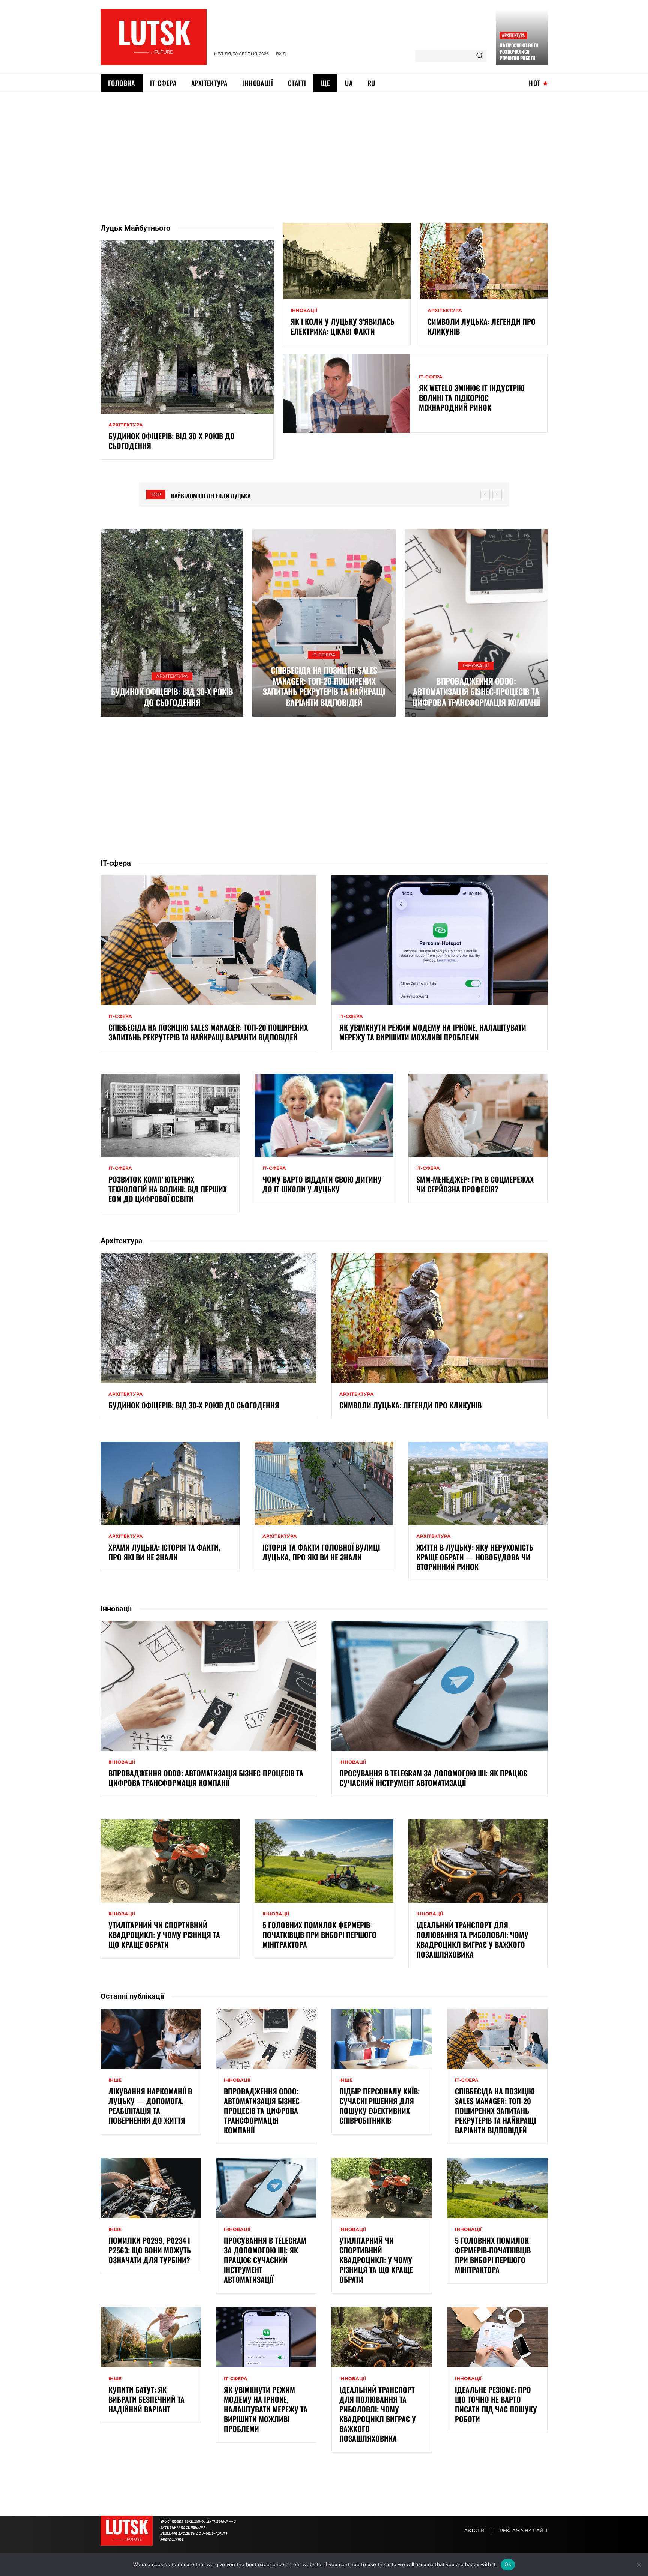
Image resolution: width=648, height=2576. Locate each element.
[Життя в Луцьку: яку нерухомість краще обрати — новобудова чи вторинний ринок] (478, 1483)
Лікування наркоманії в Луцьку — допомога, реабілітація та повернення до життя (150, 2106)
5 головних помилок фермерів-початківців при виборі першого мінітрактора (319, 1935)
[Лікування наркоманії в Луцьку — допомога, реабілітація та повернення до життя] (151, 2039)
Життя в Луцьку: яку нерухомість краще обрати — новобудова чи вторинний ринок (475, 1557)
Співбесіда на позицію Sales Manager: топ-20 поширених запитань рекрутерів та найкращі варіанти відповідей (324, 686)
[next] (497, 495)
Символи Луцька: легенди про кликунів (481, 326)
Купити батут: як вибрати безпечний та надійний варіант (146, 2399)
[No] (639, 2565)
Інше (115, 2080)
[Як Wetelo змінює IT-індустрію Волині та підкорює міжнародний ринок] (346, 393)
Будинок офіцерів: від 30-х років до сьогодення (172, 441)
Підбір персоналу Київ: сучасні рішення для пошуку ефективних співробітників (379, 2106)
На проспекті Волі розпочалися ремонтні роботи (519, 51)
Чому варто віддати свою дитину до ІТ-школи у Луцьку (322, 1184)
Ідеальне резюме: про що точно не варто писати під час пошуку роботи (496, 2404)
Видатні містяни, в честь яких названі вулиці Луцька (244, 496)
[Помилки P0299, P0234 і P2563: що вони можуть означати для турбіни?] (151, 2188)
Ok (508, 2564)
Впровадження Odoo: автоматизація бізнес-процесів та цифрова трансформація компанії (476, 691)
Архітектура (513, 35)
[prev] (485, 495)
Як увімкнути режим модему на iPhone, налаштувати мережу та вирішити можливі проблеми (433, 1032)
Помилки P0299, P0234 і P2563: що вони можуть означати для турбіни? (150, 2250)
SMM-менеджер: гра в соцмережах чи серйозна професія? (475, 1184)
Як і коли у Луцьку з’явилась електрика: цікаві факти (343, 326)
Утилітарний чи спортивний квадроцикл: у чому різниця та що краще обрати (164, 1935)
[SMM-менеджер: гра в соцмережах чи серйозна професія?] (478, 1115)
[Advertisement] (324, 149)
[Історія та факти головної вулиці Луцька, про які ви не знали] (324, 1483)
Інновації (304, 311)
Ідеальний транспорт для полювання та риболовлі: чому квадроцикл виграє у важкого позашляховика (472, 1940)
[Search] (479, 56)
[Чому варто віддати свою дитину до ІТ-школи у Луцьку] (324, 1115)
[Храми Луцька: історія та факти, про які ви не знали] (170, 1483)
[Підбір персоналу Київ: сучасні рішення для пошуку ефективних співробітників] (382, 2039)
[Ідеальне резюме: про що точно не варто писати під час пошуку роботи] (497, 2337)
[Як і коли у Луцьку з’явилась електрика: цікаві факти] (347, 261)
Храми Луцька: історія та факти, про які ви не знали (164, 1552)
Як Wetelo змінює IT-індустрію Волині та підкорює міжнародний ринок (472, 398)
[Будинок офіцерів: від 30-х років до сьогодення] (187, 327)
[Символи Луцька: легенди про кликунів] (484, 261)
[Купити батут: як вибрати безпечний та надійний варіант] (151, 2337)
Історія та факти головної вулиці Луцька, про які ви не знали (321, 1552)
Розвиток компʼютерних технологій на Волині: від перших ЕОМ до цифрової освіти (168, 1189)
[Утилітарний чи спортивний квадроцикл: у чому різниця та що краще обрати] (170, 1861)
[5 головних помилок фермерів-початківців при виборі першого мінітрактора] (324, 1861)
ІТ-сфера (431, 377)
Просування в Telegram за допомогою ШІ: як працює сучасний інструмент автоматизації (433, 1778)
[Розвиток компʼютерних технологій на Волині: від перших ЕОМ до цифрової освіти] (170, 1115)
